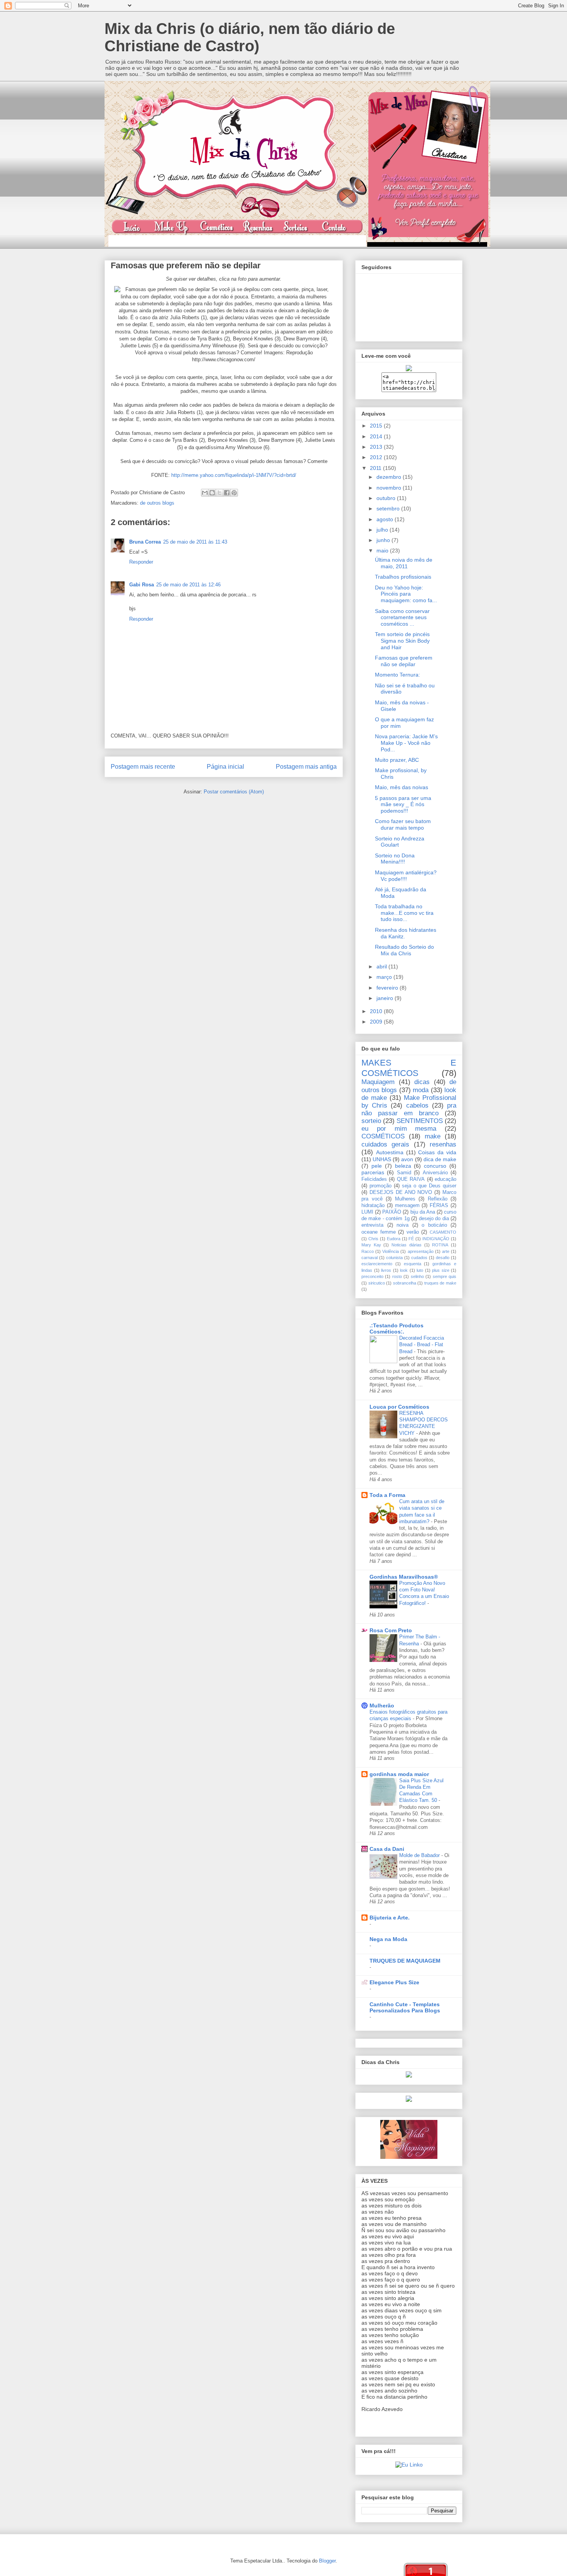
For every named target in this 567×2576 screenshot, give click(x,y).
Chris (373, 1239)
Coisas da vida (437, 1152)
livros (386, 1270)
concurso (435, 1166)
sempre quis (445, 1276)
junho (384, 540)
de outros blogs (157, 503)
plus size (441, 1270)
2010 (377, 1011)
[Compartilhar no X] (219, 493)
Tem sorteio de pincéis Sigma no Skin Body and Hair (402, 641)
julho (383, 530)
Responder (141, 562)
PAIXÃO (392, 1212)
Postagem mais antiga (306, 767)
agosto (386, 519)
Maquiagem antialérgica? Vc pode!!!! (406, 876)
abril (382, 966)
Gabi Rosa (142, 585)
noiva (402, 1225)
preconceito (372, 1276)
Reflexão (438, 1199)
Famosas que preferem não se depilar (404, 661)
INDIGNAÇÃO (436, 1239)
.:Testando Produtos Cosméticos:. (397, 1328)
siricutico (377, 1283)
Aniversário (435, 1173)
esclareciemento (377, 1264)
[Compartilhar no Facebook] (227, 493)
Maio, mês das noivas (402, 787)
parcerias (373, 1172)
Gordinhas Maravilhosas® (404, 1577)
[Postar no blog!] (212, 493)
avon (407, 1159)
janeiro (386, 998)
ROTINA (440, 1245)
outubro (387, 498)
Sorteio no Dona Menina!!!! (395, 859)
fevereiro (388, 988)
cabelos (417, 1105)
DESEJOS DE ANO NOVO (401, 1192)
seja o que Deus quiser (429, 1186)
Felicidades (374, 1179)
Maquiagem (378, 1082)
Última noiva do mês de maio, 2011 (404, 563)
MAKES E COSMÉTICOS (409, 1068)
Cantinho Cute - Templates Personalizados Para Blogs (405, 2007)
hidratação (373, 1206)
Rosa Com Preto (391, 1630)
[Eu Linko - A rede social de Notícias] (409, 2465)
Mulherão (382, 1706)
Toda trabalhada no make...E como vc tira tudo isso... (404, 913)
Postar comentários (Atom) (234, 792)
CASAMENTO (443, 1232)
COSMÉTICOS (383, 1136)
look (404, 1270)
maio (383, 551)
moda (421, 1090)
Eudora (394, 1239)
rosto (397, 1276)
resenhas (443, 1144)
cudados (419, 1258)
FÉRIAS (439, 1206)
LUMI (367, 1212)
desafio (443, 1258)
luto (420, 1270)
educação (445, 1179)
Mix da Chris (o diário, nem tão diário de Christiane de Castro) (250, 37)
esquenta (413, 1264)
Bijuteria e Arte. (390, 1918)
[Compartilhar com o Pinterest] (234, 493)
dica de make (440, 1159)
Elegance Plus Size (394, 1982)
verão (413, 1232)
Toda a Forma (387, 1495)
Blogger (327, 2561)
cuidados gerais (385, 1144)
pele (377, 1166)
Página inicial (225, 767)
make (433, 1136)
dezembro (390, 477)
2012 (377, 457)
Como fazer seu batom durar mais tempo (403, 824)
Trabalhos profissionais (403, 577)
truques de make (440, 1283)
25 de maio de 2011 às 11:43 (195, 542)
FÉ (411, 1239)
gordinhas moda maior (399, 1774)
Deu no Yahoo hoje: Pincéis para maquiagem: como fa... (406, 594)
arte (446, 1251)
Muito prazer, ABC (397, 760)
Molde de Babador (420, 1855)
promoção (381, 1186)
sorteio (371, 1121)
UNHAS (382, 1159)
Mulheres (405, 1199)
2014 (377, 436)
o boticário (434, 1225)
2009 (377, 1022)
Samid (404, 1173)
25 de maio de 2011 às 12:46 (188, 585)
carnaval (370, 1258)
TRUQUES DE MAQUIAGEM (405, 1961)
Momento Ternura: (397, 675)
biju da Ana (423, 1212)
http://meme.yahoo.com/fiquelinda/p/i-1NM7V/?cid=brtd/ (234, 475)
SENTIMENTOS (420, 1121)
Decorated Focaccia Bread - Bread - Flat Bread (422, 1345)
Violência (391, 1251)
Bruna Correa (145, 542)
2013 (377, 447)
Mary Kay (371, 1245)
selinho (417, 1276)
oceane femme (379, 1232)
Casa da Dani (387, 1849)
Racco (368, 1251)
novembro (390, 488)
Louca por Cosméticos (399, 1407)
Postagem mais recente (143, 767)
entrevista (372, 1225)
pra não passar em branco (409, 1109)
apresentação (421, 1251)
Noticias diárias (407, 1245)
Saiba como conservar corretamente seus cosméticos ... (402, 618)
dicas (422, 1082)
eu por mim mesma (399, 1129)
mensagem (407, 1206)
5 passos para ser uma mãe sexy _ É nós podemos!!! (403, 805)
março (385, 977)
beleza (403, 1166)
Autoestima (390, 1152)
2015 (377, 426)
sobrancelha (405, 1283)
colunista (394, 1258)
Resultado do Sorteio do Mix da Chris (404, 950)
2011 (376, 468)
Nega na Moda (388, 1939)
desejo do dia (434, 1219)
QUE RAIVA (411, 1179)
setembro (389, 508)
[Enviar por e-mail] (205, 493)
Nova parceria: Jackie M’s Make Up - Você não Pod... (406, 743)
